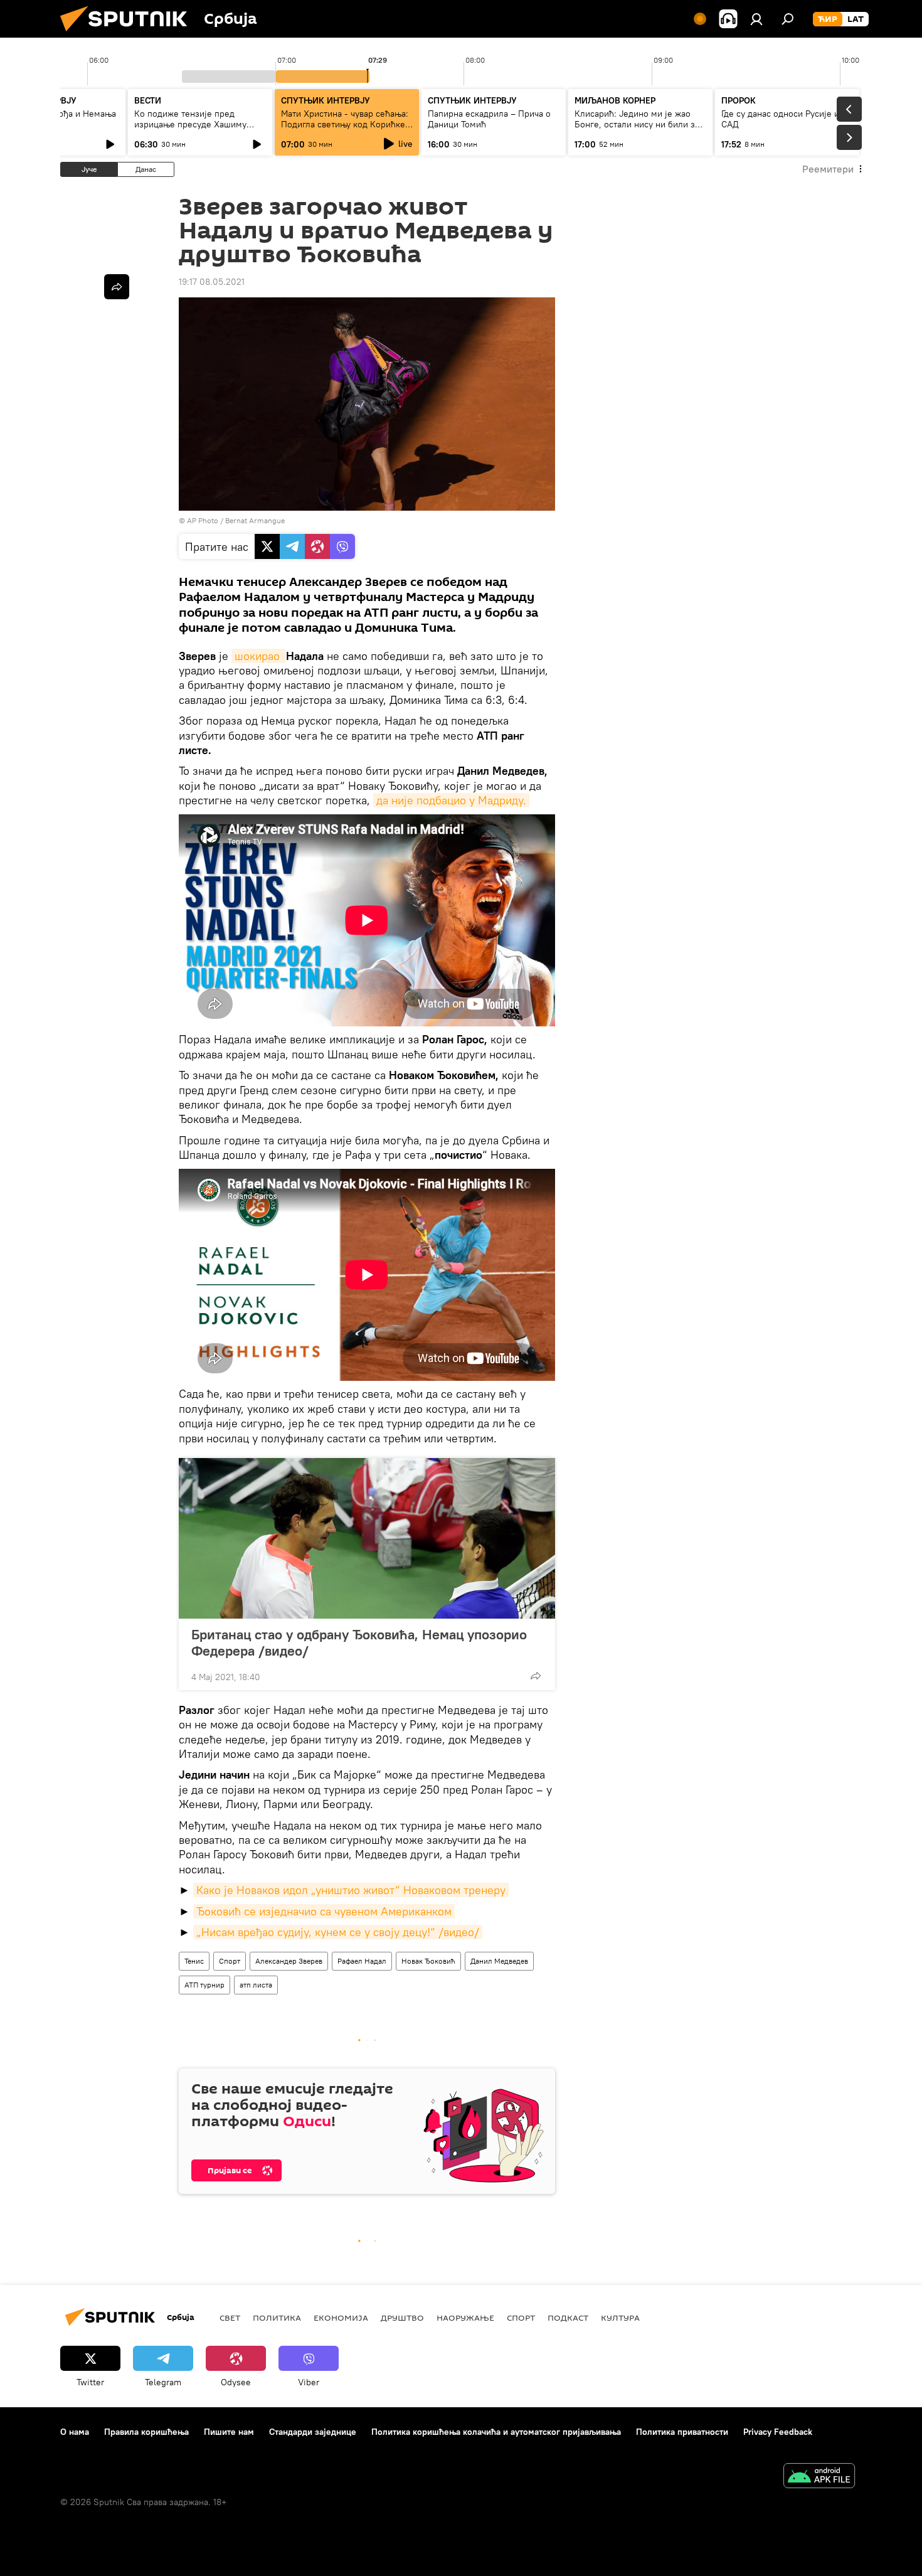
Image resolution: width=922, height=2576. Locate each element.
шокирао (259, 656)
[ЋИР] (828, 19)
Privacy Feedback (778, 2432)
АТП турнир (204, 1985)
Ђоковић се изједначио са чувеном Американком (324, 1911)
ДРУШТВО (402, 2318)
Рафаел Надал (362, 1961)
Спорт (230, 1961)
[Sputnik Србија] (129, 35)
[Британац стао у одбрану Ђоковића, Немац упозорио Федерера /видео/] (367, 1538)
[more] (536, 1676)
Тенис (194, 1961)
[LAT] (856, 19)
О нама (75, 2432)
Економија (341, 2318)
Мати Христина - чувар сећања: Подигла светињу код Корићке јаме (345, 124)
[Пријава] (756, 19)
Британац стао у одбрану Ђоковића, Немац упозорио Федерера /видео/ (359, 1642)
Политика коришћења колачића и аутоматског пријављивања (496, 2432)
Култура (620, 2318)
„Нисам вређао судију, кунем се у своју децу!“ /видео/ (338, 1932)
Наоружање (465, 2318)
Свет (230, 2318)
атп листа (256, 1985)
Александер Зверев (289, 1961)
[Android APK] (819, 2477)
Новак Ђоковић (428, 1961)
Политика (277, 2318)
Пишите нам (229, 2432)
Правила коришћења (146, 2432)
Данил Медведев (499, 1961)
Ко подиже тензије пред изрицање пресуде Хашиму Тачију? (190, 124)
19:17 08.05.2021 (212, 282)
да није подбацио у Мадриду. (451, 800)
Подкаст (568, 2318)
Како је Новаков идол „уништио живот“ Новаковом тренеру (351, 1890)
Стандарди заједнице (313, 2432)
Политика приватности (682, 2432)
